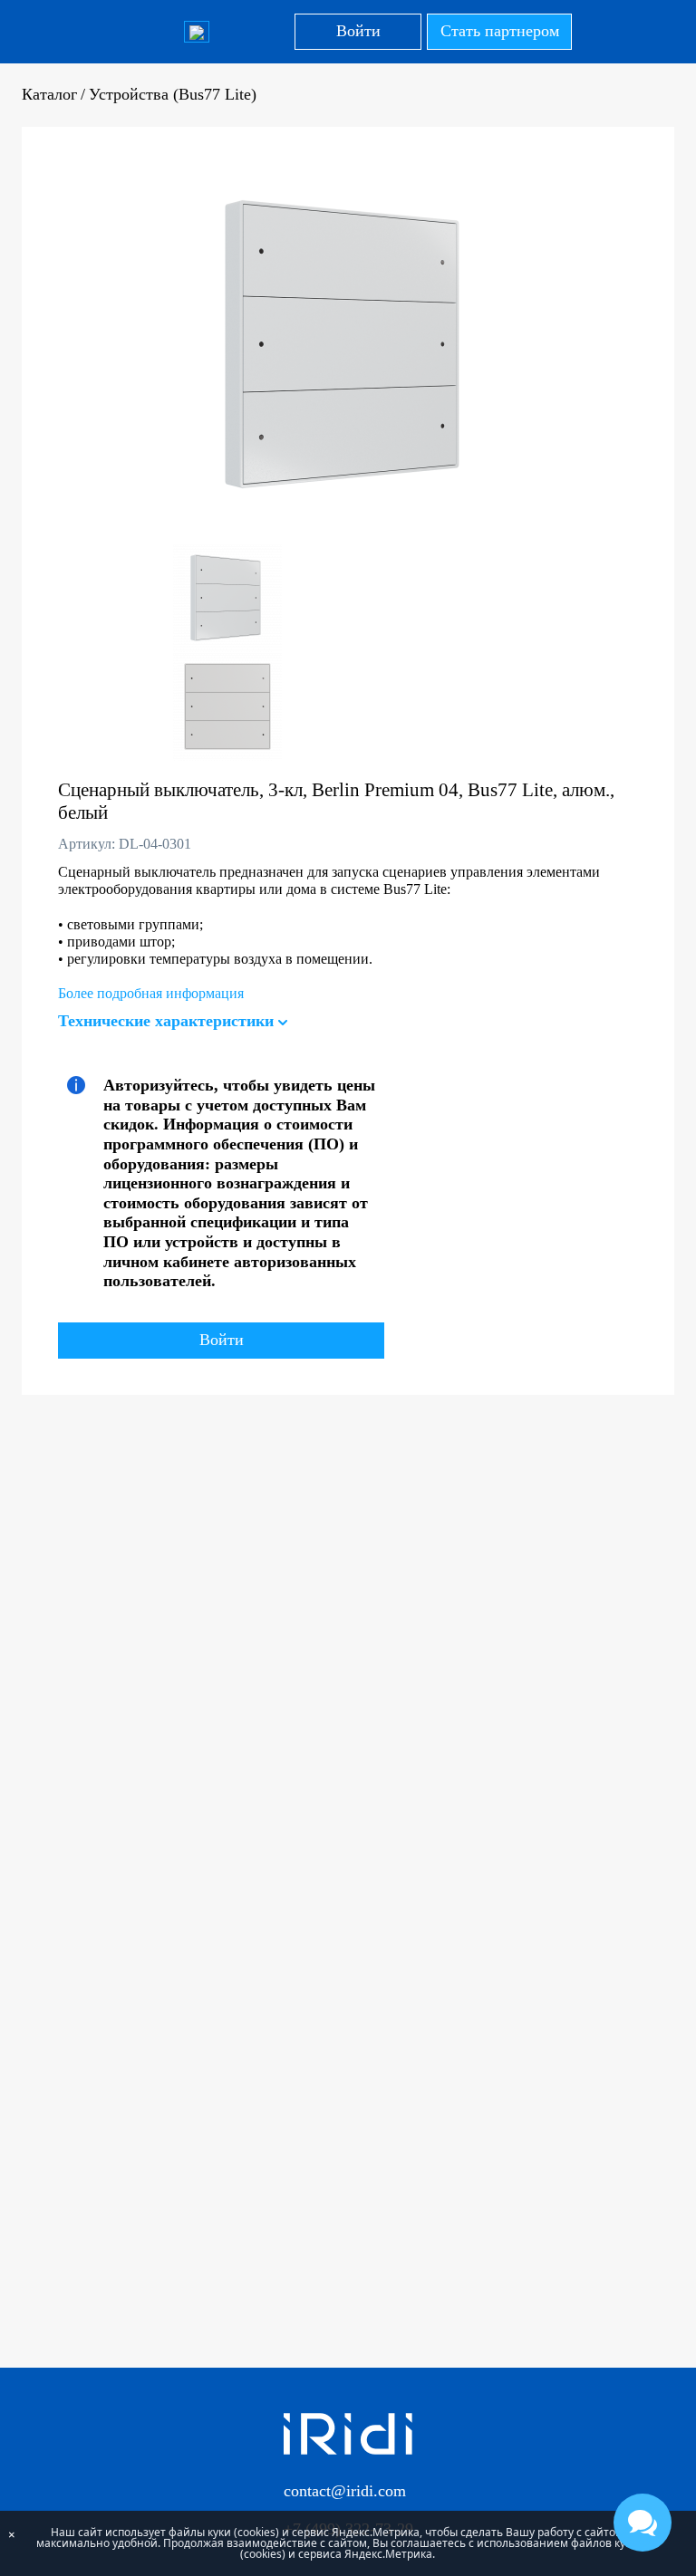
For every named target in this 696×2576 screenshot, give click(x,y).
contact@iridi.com (345, 2491)
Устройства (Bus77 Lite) (173, 94)
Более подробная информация (151, 993)
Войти (358, 31)
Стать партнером (500, 31)
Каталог (49, 94)
